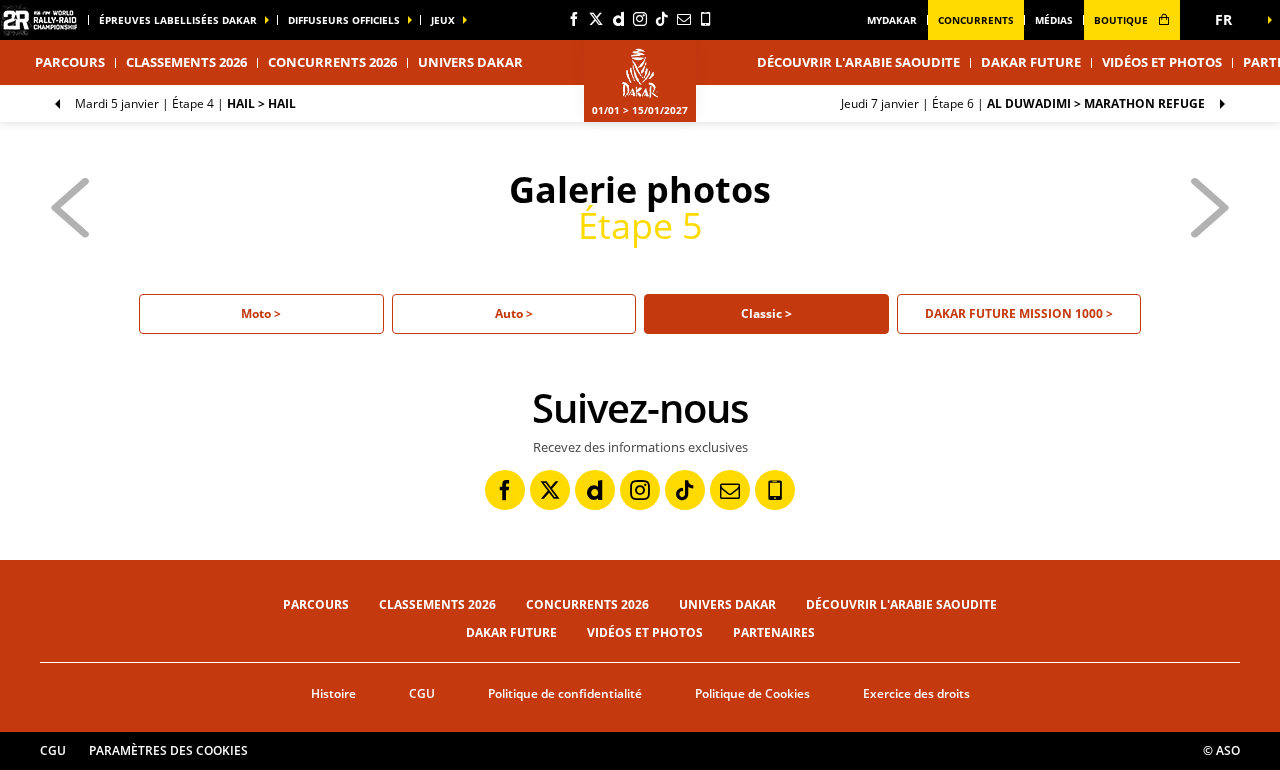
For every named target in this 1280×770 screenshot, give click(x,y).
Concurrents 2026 (332, 62)
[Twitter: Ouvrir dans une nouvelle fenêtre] (596, 19)
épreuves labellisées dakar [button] (178, 20)
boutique (1122, 20)
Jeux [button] (443, 20)
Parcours (316, 604)
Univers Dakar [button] (470, 62)
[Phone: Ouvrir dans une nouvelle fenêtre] (706, 19)
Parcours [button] (70, 62)
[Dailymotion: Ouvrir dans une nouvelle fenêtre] (618, 19)
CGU (422, 693)
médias (1054, 20)
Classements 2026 (186, 62)
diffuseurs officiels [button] (344, 20)
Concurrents (976, 20)
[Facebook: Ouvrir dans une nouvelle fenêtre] (574, 19)
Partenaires (774, 632)
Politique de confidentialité (565, 693)
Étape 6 (1023, 103)
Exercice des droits (916, 693)
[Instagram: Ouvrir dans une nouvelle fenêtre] (640, 19)
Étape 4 (185, 103)
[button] (1230, 20)
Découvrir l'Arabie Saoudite (858, 62)
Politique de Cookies (752, 693)
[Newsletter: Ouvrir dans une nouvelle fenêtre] (684, 19)
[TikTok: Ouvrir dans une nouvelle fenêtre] (662, 19)
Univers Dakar (727, 604)
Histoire (333, 693)
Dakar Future (1031, 62)
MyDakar (892, 20)
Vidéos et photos (1162, 62)
